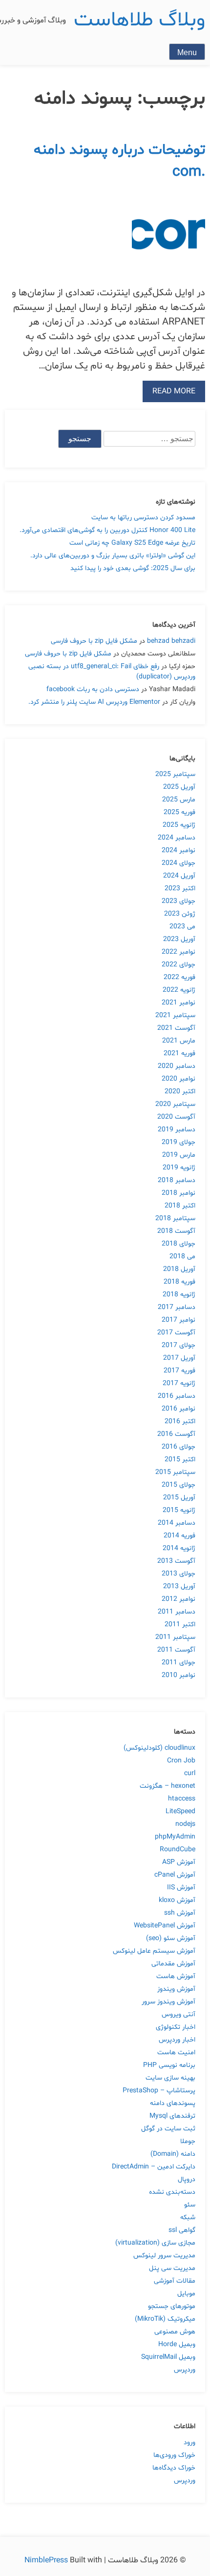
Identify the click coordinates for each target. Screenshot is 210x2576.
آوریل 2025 (179, 787)
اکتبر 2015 (180, 1460)
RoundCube (178, 1850)
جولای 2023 (178, 901)
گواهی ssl (182, 2230)
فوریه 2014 (179, 1536)
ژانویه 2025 (179, 825)
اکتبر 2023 (180, 889)
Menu (187, 52)
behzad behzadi (171, 641)
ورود (189, 2443)
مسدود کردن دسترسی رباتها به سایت (143, 518)
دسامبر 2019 (177, 1130)
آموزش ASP (179, 1862)
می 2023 (182, 927)
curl (190, 1773)
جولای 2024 (178, 863)
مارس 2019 (179, 1155)
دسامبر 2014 (177, 1523)
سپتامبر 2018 (175, 1218)
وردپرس (185, 2370)
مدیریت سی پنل (172, 2268)
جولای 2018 (178, 1244)
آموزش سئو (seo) (171, 1938)
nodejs (185, 1824)
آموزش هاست (176, 1976)
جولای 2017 (178, 1345)
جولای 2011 (178, 1663)
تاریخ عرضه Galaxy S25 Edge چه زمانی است (132, 543)
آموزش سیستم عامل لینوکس (154, 1951)
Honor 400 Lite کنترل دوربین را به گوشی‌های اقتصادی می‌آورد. (107, 530)
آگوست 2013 (176, 1561)
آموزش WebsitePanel (165, 1926)
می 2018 (182, 1257)
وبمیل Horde (177, 2344)
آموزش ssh (180, 1913)
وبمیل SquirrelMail (168, 2357)
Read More (174, 391)
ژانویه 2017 (179, 1383)
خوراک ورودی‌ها (174, 2455)
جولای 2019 (178, 1142)
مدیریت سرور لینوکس (164, 2256)
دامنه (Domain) (173, 2154)
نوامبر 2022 (178, 952)
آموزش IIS (181, 1888)
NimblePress (47, 2560)
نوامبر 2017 (178, 1320)
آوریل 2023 (179, 939)
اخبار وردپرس (177, 2040)
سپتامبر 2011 (175, 1637)
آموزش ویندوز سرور (168, 2002)
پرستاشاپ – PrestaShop (159, 2091)
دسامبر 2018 (177, 1180)
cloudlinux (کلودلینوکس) (159, 1748)
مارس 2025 (179, 800)
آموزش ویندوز (176, 1989)
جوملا (188, 2141)
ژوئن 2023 (180, 914)
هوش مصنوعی (175, 2332)
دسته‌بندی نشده (172, 2192)
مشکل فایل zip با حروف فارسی (94, 641)
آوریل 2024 (179, 876)
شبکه (188, 2218)
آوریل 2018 (179, 1269)
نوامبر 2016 (178, 1409)
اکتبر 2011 (180, 1625)
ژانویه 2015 (179, 1510)
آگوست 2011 (176, 1650)
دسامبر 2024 (177, 838)
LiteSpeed (180, 1811)
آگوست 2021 (176, 1028)
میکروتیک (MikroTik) (165, 2319)
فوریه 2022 (179, 977)
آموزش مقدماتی (173, 1964)
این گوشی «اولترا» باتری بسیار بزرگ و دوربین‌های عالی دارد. (113, 556)
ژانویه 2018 (179, 1295)
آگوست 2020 (176, 1117)
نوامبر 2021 (178, 1003)
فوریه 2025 (179, 812)
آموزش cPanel (175, 1875)
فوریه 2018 (179, 1282)
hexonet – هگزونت (168, 1786)
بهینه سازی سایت (170, 2078)
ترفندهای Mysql (172, 2116)
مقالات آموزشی (175, 2281)
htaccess (182, 1799)
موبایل (186, 2294)
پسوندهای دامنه (173, 2103)
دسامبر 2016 (177, 1396)
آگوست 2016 (176, 1434)
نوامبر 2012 (178, 1599)
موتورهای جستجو (172, 2306)
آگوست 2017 (176, 1333)
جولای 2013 (178, 1574)
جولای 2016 (178, 1447)
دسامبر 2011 (177, 1612)
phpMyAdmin (175, 1837)
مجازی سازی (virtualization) (155, 2243)
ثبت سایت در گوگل (168, 2129)
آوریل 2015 (179, 1498)
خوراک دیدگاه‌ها (174, 2468)
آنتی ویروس (178, 2014)
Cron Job (181, 1761)
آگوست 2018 (176, 1231)
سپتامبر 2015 (175, 1472)
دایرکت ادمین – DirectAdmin (154, 2167)
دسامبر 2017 (177, 1307)
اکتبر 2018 (180, 1206)
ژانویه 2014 (179, 1548)
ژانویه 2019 (179, 1168)
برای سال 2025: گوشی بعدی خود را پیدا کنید (133, 568)
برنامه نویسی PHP (169, 2065)
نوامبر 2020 (178, 1079)
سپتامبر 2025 (175, 774)
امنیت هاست (176, 2053)
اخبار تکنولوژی (176, 2027)
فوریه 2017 (179, 1371)
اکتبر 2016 (180, 1421)
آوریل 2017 (179, 1358)
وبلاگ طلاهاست (139, 20)
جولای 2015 (178, 1485)
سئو (190, 2205)
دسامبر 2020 (177, 1066)
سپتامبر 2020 (175, 1104)
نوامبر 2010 (178, 1675)
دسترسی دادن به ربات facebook (93, 689)
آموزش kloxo (177, 1900)
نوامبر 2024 (178, 850)
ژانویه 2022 (179, 990)
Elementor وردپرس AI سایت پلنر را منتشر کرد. (94, 702)
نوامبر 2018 (178, 1193)
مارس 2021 (179, 1041)
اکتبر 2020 (180, 1092)
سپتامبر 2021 (175, 1015)
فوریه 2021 (179, 1053)
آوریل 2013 (179, 1586)
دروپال (187, 2179)
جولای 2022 (178, 965)
